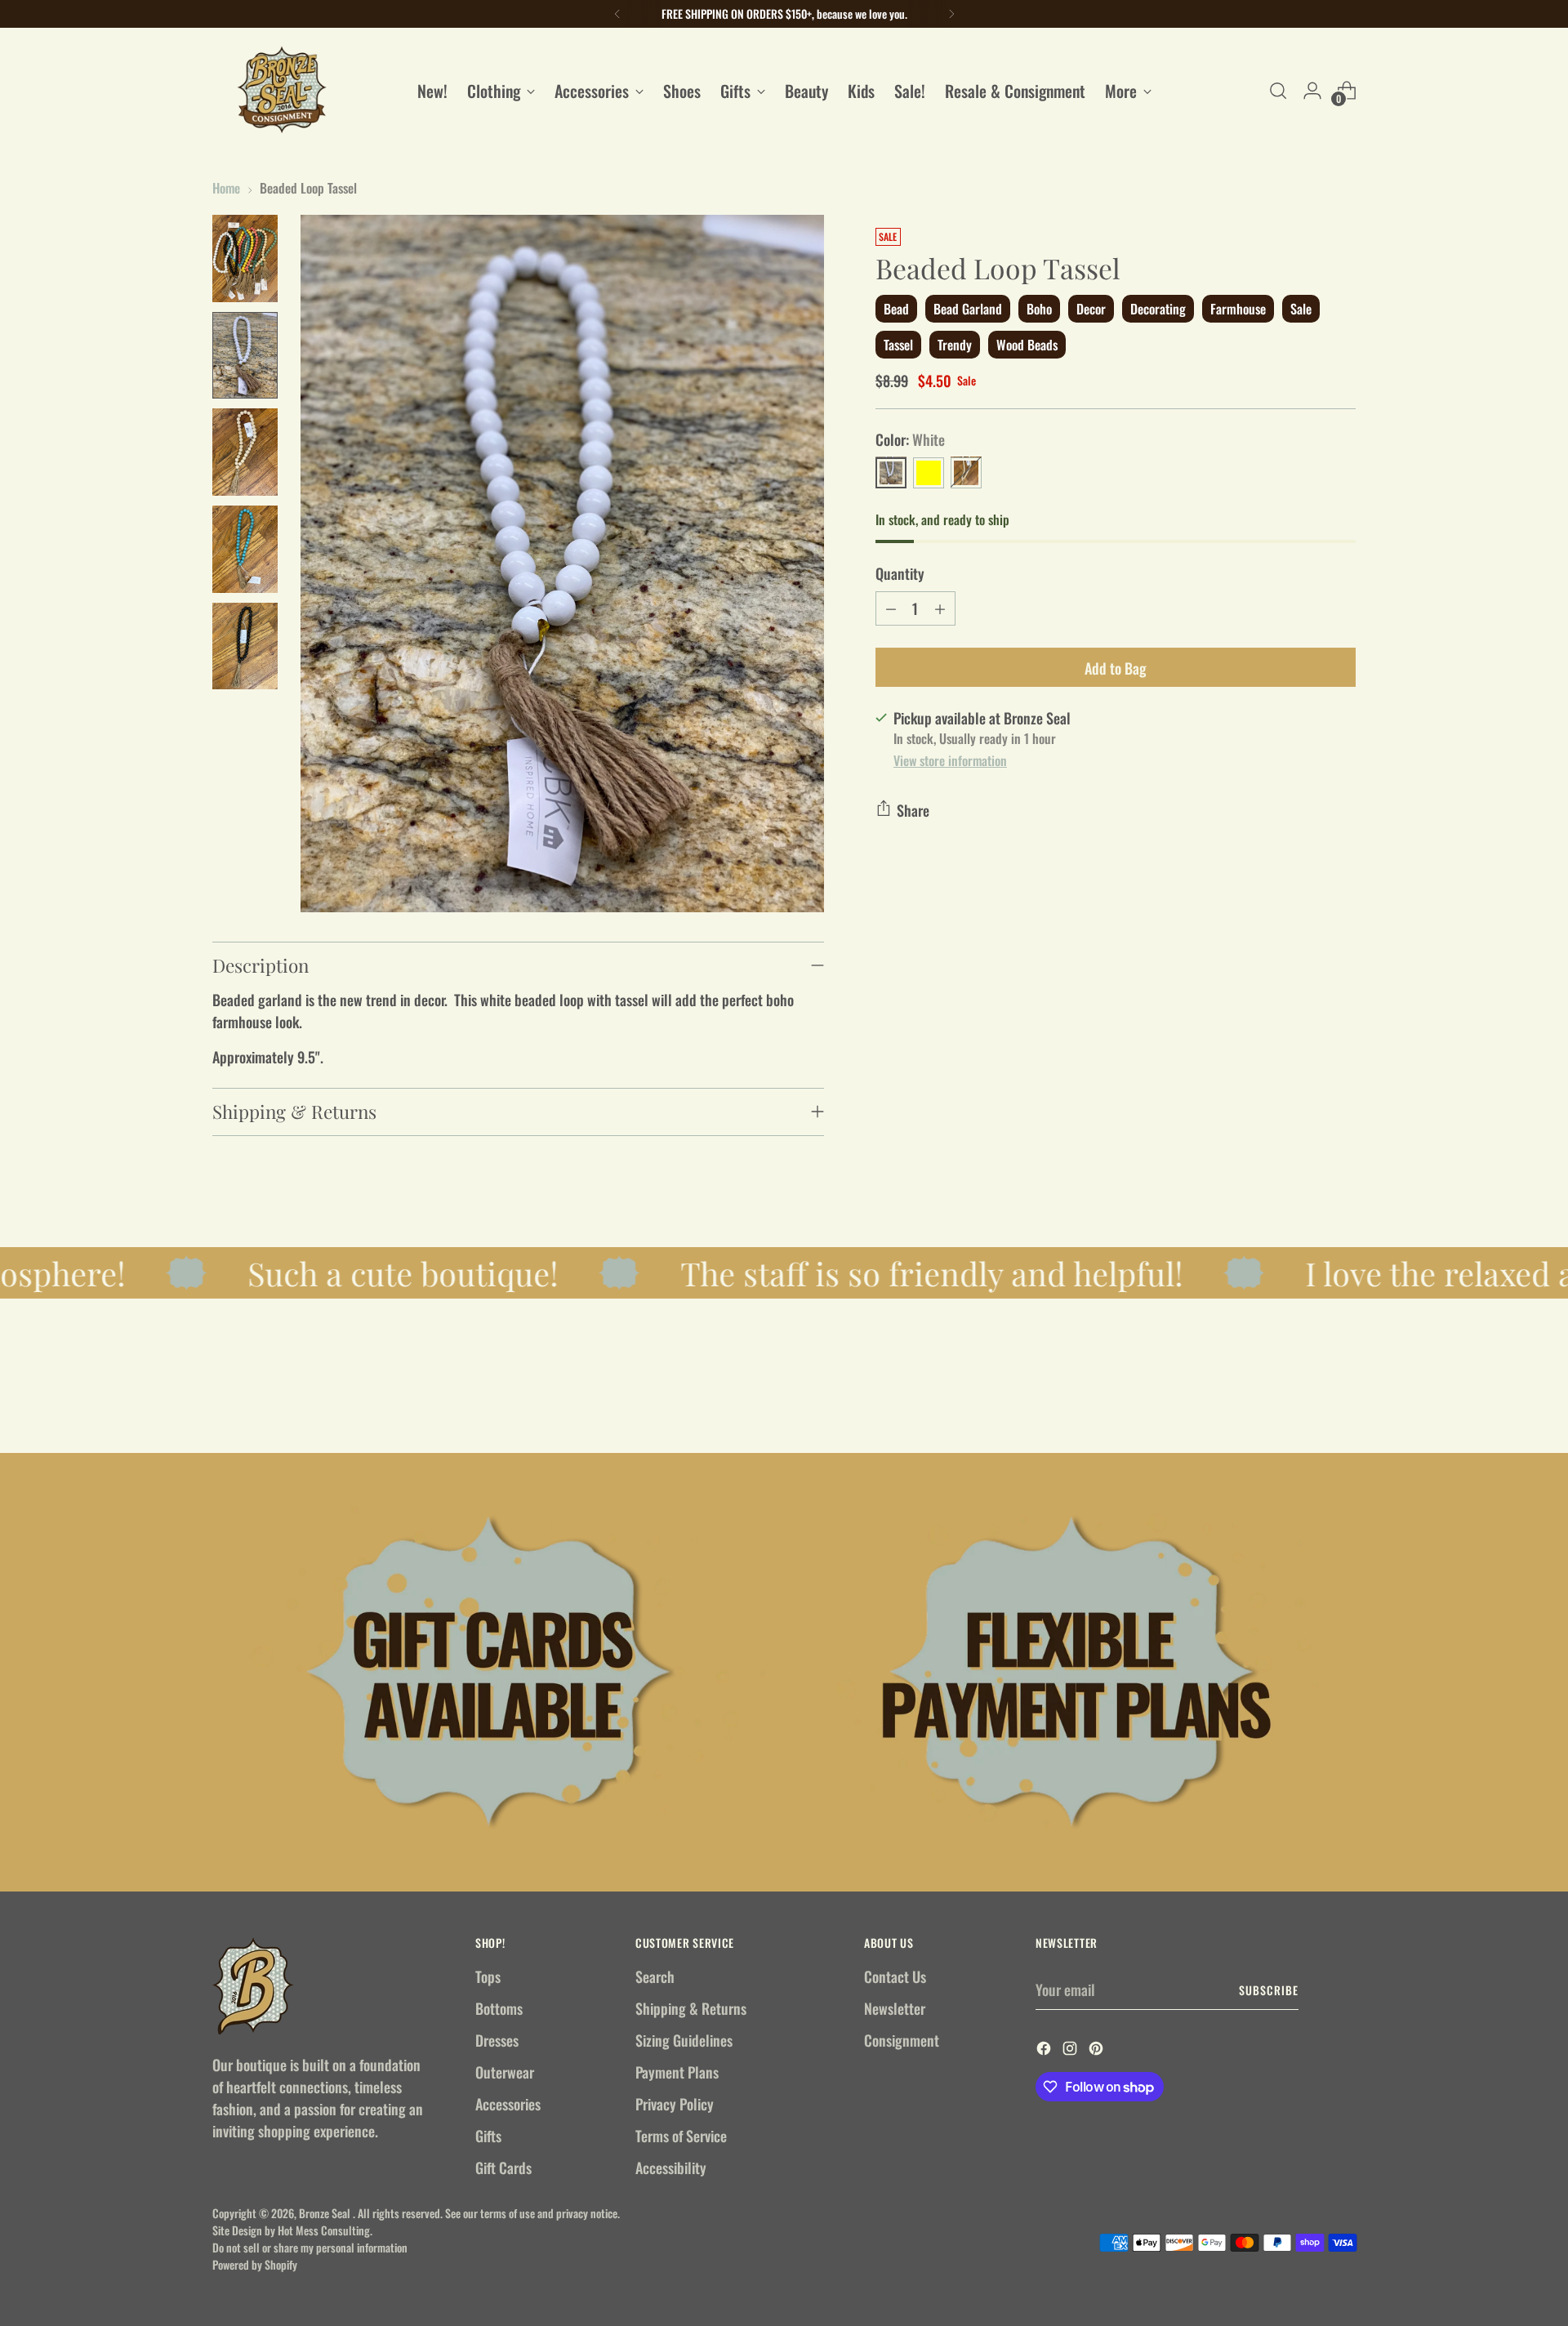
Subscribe (1269, 1990)
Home (226, 188)
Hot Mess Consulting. (325, 2230)
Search (655, 1976)
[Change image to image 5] (245, 646)
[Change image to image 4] (245, 549)
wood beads (1027, 345)
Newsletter (895, 2008)
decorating (1158, 308)
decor (1091, 308)
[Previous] (617, 14)
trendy (955, 345)
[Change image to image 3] (245, 452)
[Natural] (966, 472)
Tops (488, 1976)
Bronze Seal (326, 2213)
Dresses (497, 2040)
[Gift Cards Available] (492, 1672)
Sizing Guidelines (684, 2040)
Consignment (902, 2040)
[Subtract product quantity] (891, 608)
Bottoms (499, 2008)
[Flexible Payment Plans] (1076, 1672)
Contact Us (895, 1976)
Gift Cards (503, 2168)
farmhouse (1238, 308)
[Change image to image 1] (245, 258)
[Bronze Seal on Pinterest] (1098, 2050)
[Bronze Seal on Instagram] (1071, 2050)
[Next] (951, 14)
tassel (898, 345)
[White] (891, 472)
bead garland (968, 308)
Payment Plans (677, 2072)
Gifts (488, 2136)
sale (1301, 308)
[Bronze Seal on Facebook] (1045, 2050)
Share (913, 809)
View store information (950, 760)
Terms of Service (681, 2136)
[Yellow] (929, 472)
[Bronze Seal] (282, 90)
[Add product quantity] (940, 608)
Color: (910, 439)
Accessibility (671, 2168)
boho (1039, 308)
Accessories (508, 2104)
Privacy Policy (675, 2104)
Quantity (900, 573)
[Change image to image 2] (245, 356)
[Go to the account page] (1312, 91)
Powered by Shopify (255, 2264)
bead (896, 308)
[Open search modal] (1278, 91)
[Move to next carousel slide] (1342, 1397)
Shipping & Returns (691, 2008)
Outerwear (505, 2072)
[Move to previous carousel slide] (1304, 1397)
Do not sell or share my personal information (310, 2247)
